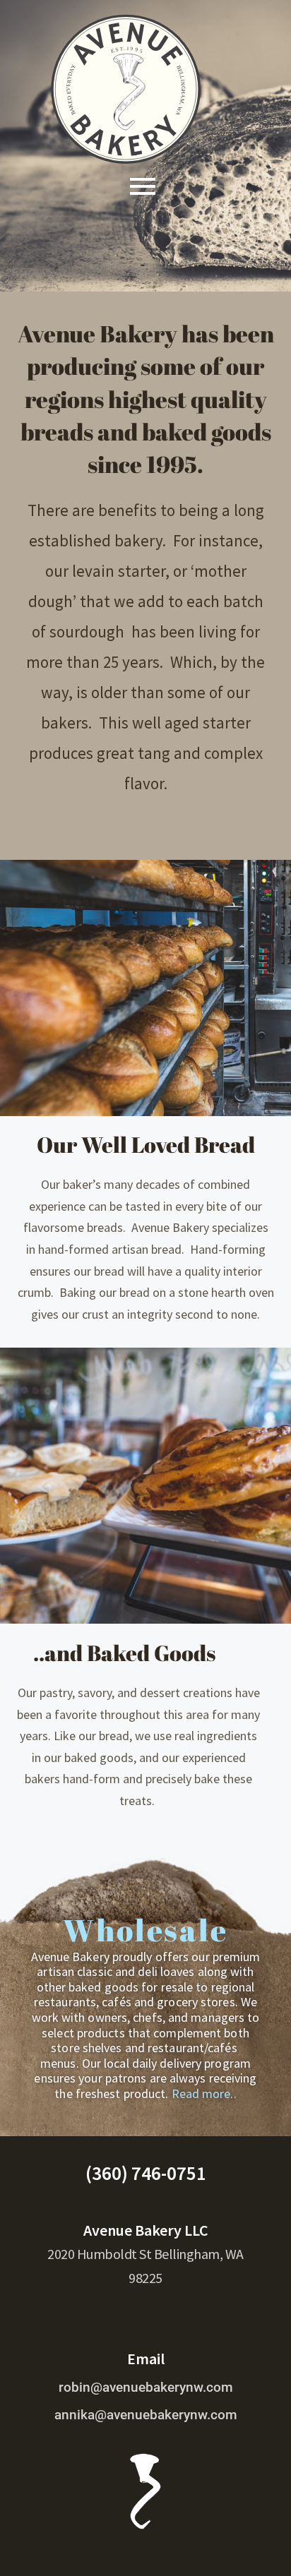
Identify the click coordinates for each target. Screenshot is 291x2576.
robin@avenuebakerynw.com (146, 2387)
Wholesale (145, 1930)
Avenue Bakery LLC (146, 2230)
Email (146, 2359)
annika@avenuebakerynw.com (146, 2415)
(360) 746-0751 (146, 2173)
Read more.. (204, 2093)
